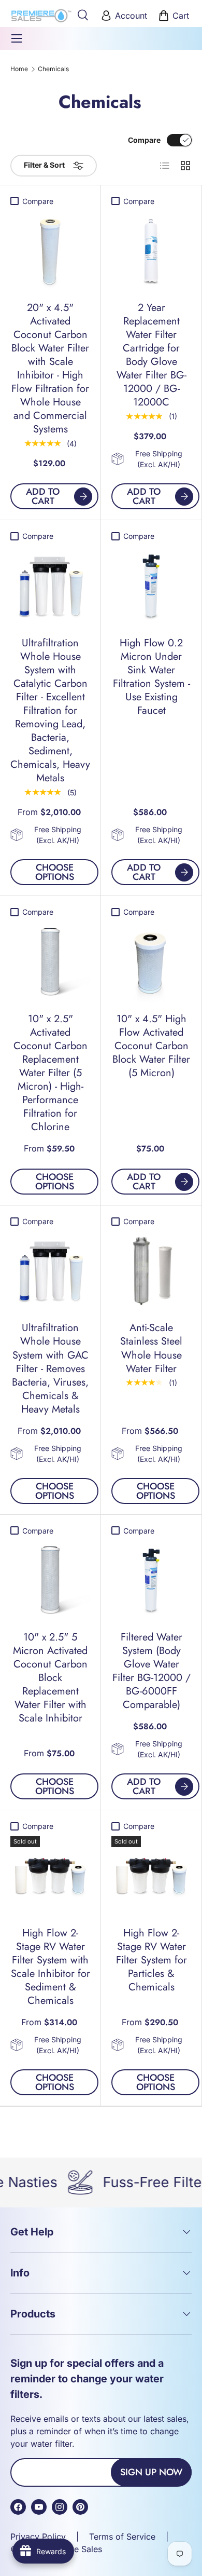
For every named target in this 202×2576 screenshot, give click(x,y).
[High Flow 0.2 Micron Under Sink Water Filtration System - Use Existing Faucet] (151, 586)
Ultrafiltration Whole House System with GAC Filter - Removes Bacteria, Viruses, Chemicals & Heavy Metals (50, 1368)
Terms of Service (122, 2537)
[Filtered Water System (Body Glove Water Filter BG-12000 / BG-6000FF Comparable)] (151, 1580)
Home (19, 69)
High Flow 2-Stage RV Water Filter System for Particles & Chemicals (151, 1960)
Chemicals (53, 69)
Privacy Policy (38, 2537)
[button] (175, 16)
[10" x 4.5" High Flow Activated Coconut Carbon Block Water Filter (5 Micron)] (151, 962)
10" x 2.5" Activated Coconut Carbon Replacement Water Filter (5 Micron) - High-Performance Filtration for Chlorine (51, 1073)
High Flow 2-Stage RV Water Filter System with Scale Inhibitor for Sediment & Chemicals (51, 1967)
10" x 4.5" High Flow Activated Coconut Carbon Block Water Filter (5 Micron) (151, 1046)
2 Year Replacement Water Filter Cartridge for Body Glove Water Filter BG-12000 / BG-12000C (151, 355)
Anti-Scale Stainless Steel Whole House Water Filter (151, 1348)
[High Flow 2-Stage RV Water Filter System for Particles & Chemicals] (151, 1876)
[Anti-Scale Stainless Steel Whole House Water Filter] (151, 1271)
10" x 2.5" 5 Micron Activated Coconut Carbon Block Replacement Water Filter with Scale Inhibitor (50, 1678)
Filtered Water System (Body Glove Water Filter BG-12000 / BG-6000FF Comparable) (151, 1671)
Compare (144, 140)
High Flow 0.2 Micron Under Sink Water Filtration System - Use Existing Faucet (151, 677)
